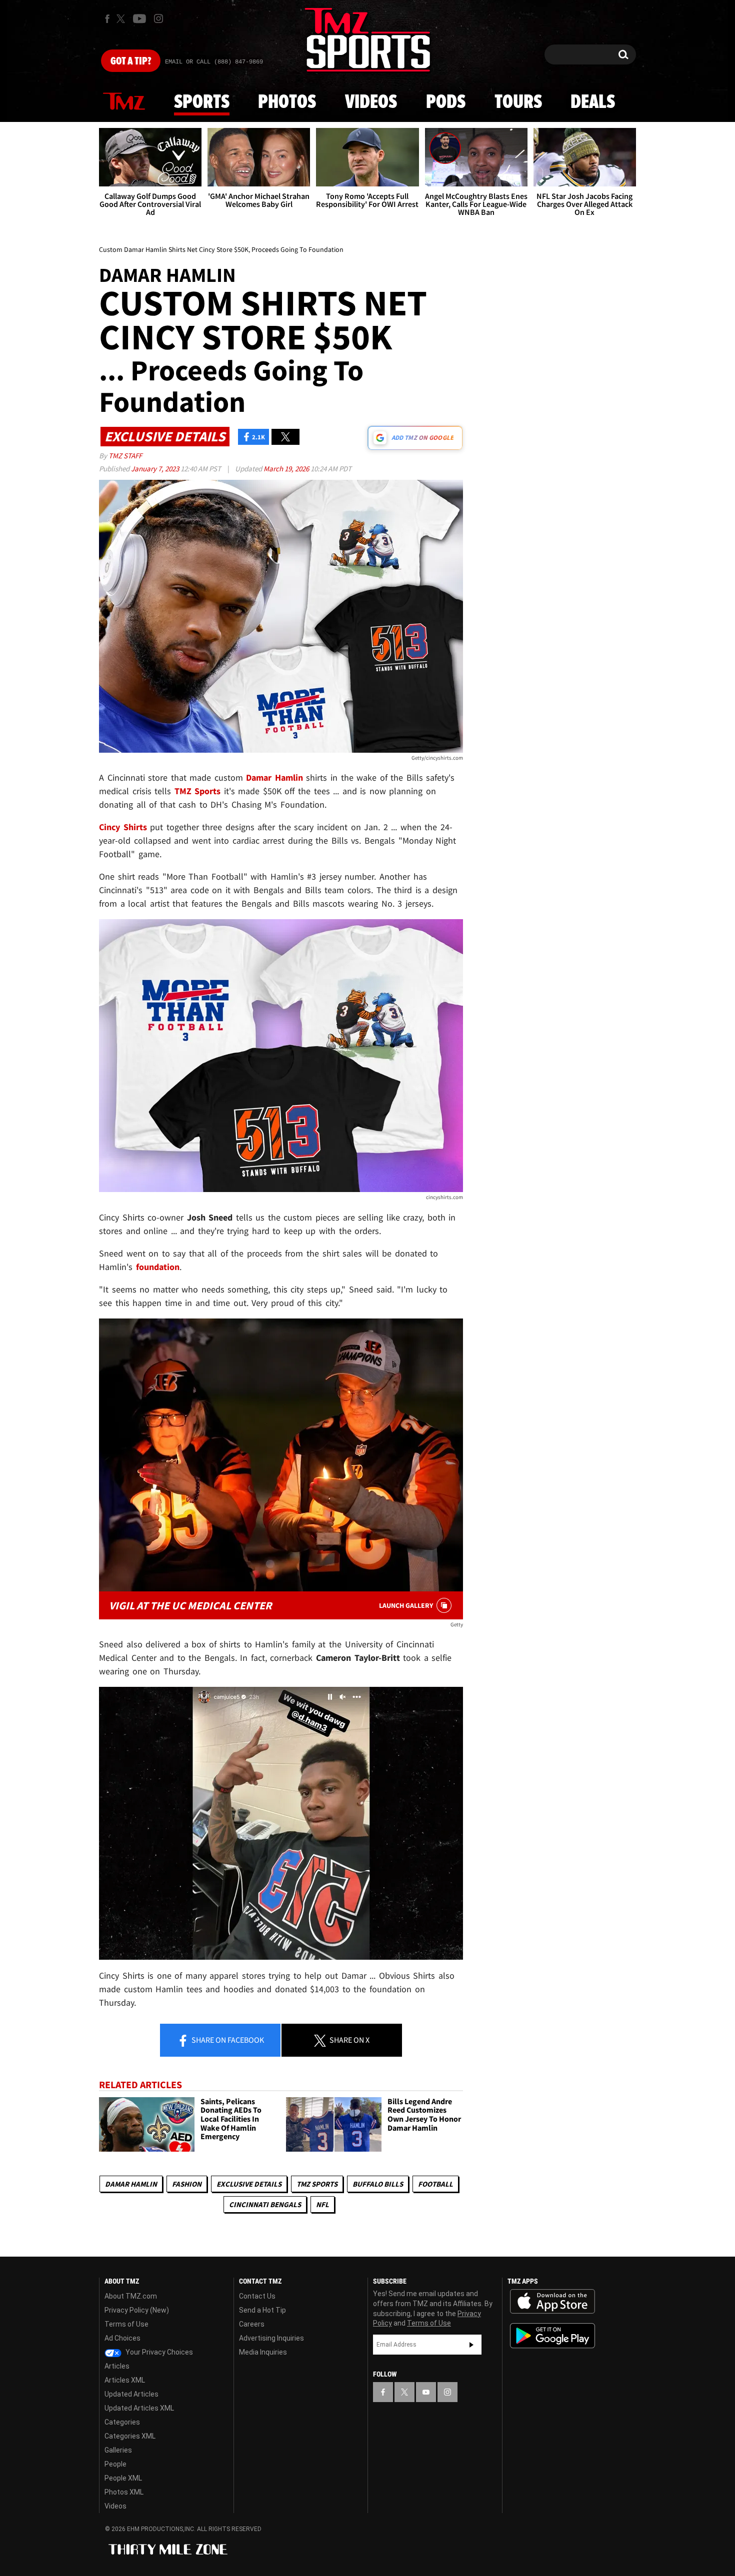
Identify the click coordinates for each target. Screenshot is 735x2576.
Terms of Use (126, 2324)
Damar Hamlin (131, 2184)
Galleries (118, 2450)
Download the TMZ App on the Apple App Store (552, 2302)
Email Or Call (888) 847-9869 (214, 62)
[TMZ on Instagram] (158, 18)
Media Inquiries (263, 2352)
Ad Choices (122, 2338)
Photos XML (124, 2492)
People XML (123, 2478)
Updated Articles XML (139, 2408)
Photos (287, 102)
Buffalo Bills (378, 2184)
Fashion (187, 2184)
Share (227, 2040)
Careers (252, 2324)
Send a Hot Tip (262, 2310)
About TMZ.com (131, 2296)
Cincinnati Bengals (265, 2204)
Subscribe (471, 2345)
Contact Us (257, 2296)
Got (131, 61)
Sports (202, 102)
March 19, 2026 (287, 469)
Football (435, 2184)
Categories (122, 2422)
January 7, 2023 (156, 469)
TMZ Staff (125, 456)
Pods (446, 102)
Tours (518, 102)
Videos (371, 102)
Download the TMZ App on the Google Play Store (552, 2336)
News (124, 102)
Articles (117, 2366)
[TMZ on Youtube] (139, 18)
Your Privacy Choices (158, 2352)
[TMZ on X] (122, 19)
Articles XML (125, 2380)
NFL (322, 2204)
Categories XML (130, 2436)
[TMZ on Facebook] (107, 19)
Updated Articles (131, 2394)
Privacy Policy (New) (137, 2310)
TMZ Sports (198, 791)
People (115, 2464)
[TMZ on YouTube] (426, 2392)
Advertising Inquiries (271, 2338)
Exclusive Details (249, 2184)
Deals (593, 102)
